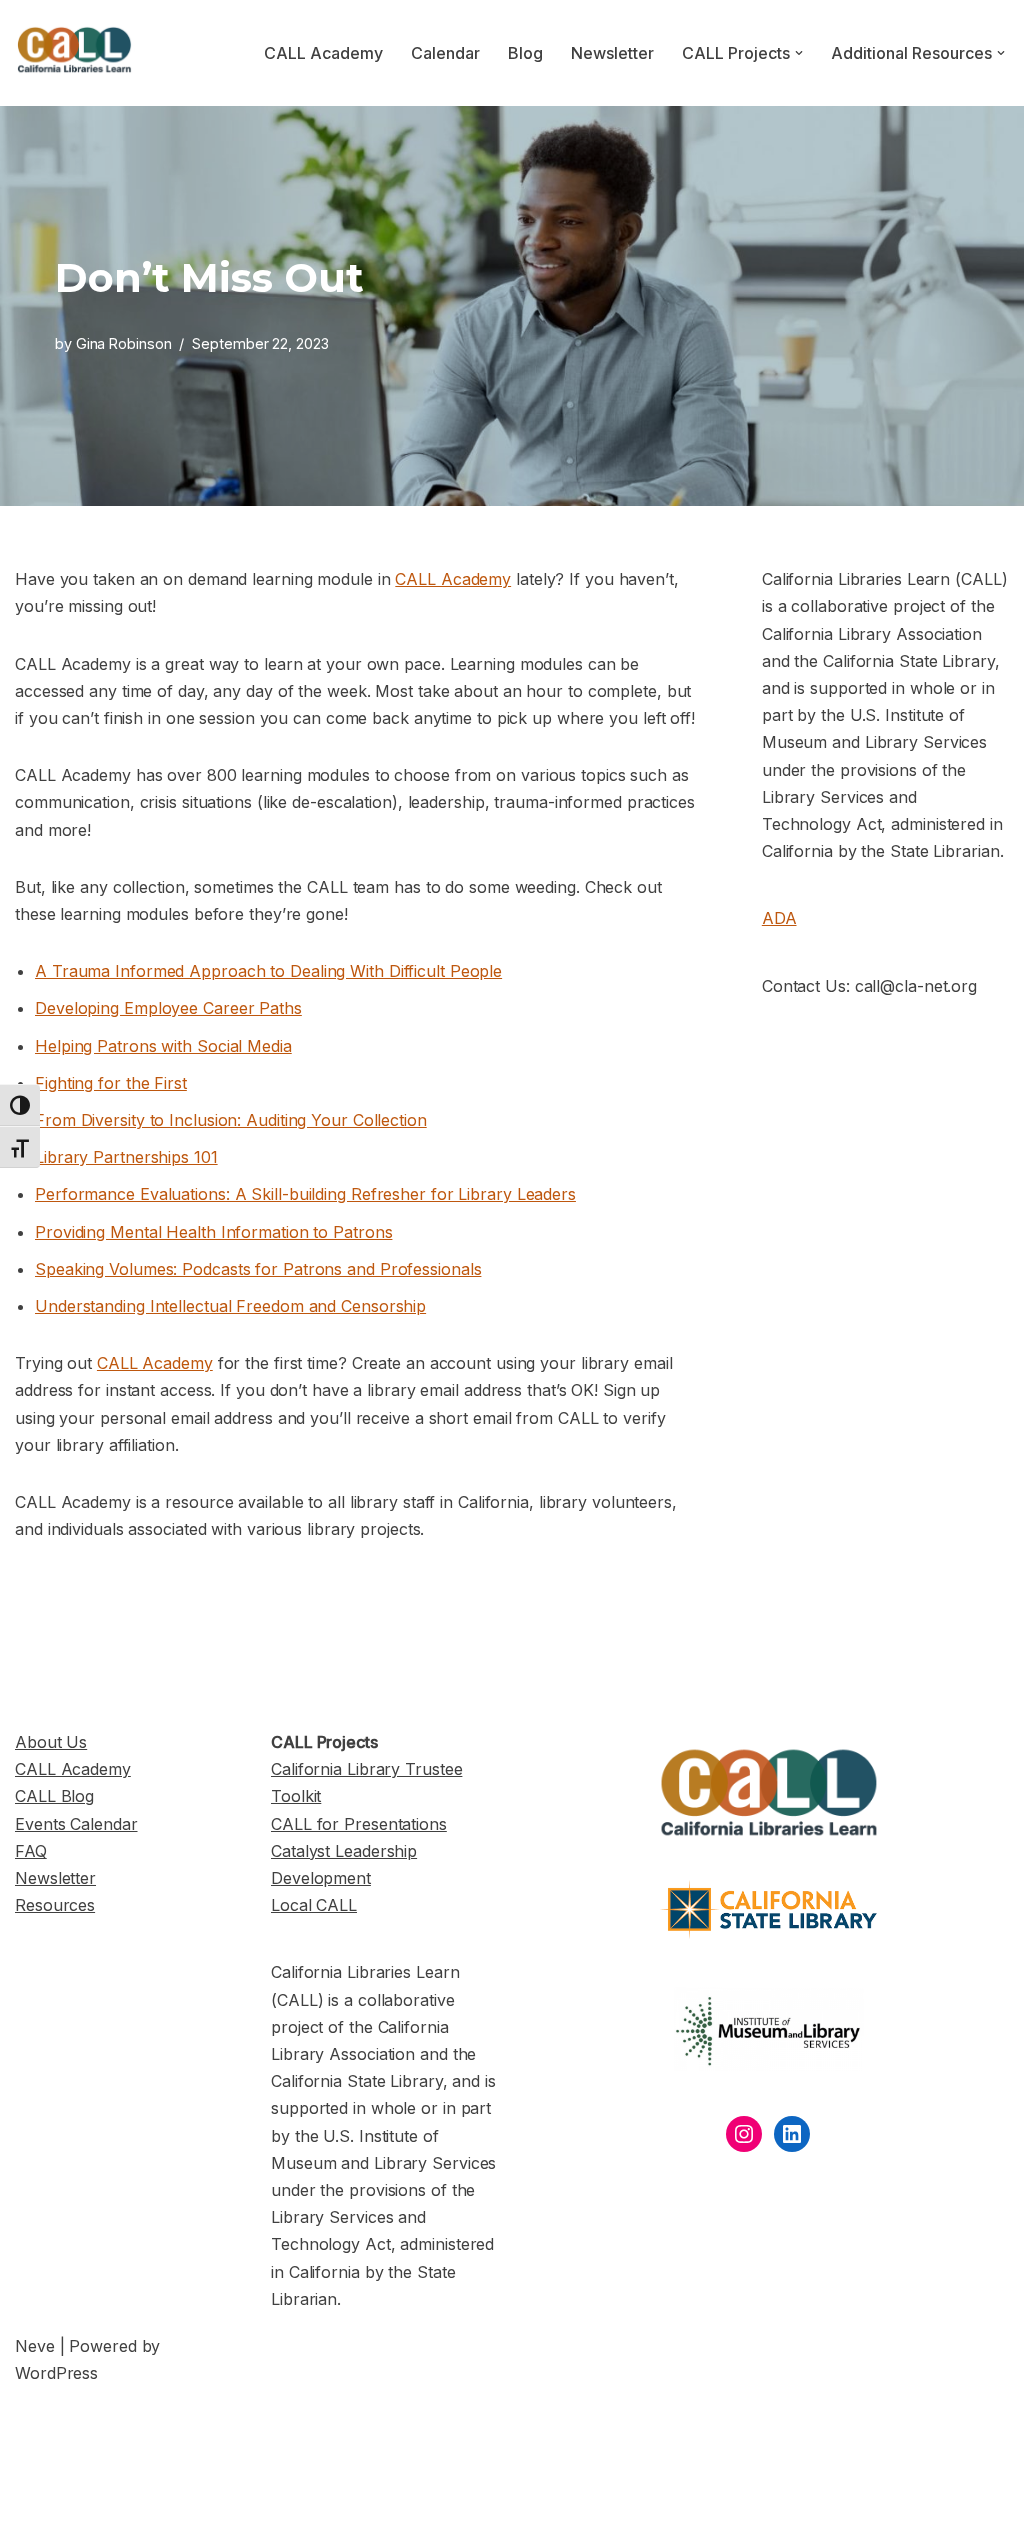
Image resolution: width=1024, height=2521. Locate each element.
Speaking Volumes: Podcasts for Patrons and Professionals (258, 1269)
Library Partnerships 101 (126, 1157)
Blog (525, 53)
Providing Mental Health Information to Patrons (213, 1232)
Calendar (445, 53)
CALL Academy (323, 53)
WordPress (56, 2373)
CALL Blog (54, 1796)
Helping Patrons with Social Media (163, 1046)
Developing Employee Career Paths (168, 1008)
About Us (51, 1742)
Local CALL (314, 1905)
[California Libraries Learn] (75, 53)
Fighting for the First (111, 1083)
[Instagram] (744, 2134)
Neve (35, 2346)
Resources (55, 1905)
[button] (799, 53)
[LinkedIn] (792, 2134)
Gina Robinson (124, 343)
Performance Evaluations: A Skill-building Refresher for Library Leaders (305, 1194)
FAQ (31, 1851)
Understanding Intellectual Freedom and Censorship (230, 1306)
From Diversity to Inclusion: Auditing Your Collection (231, 1120)
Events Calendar (76, 1824)
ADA (779, 918)
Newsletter (612, 53)
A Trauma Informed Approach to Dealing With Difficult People (268, 971)
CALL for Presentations (359, 1824)
